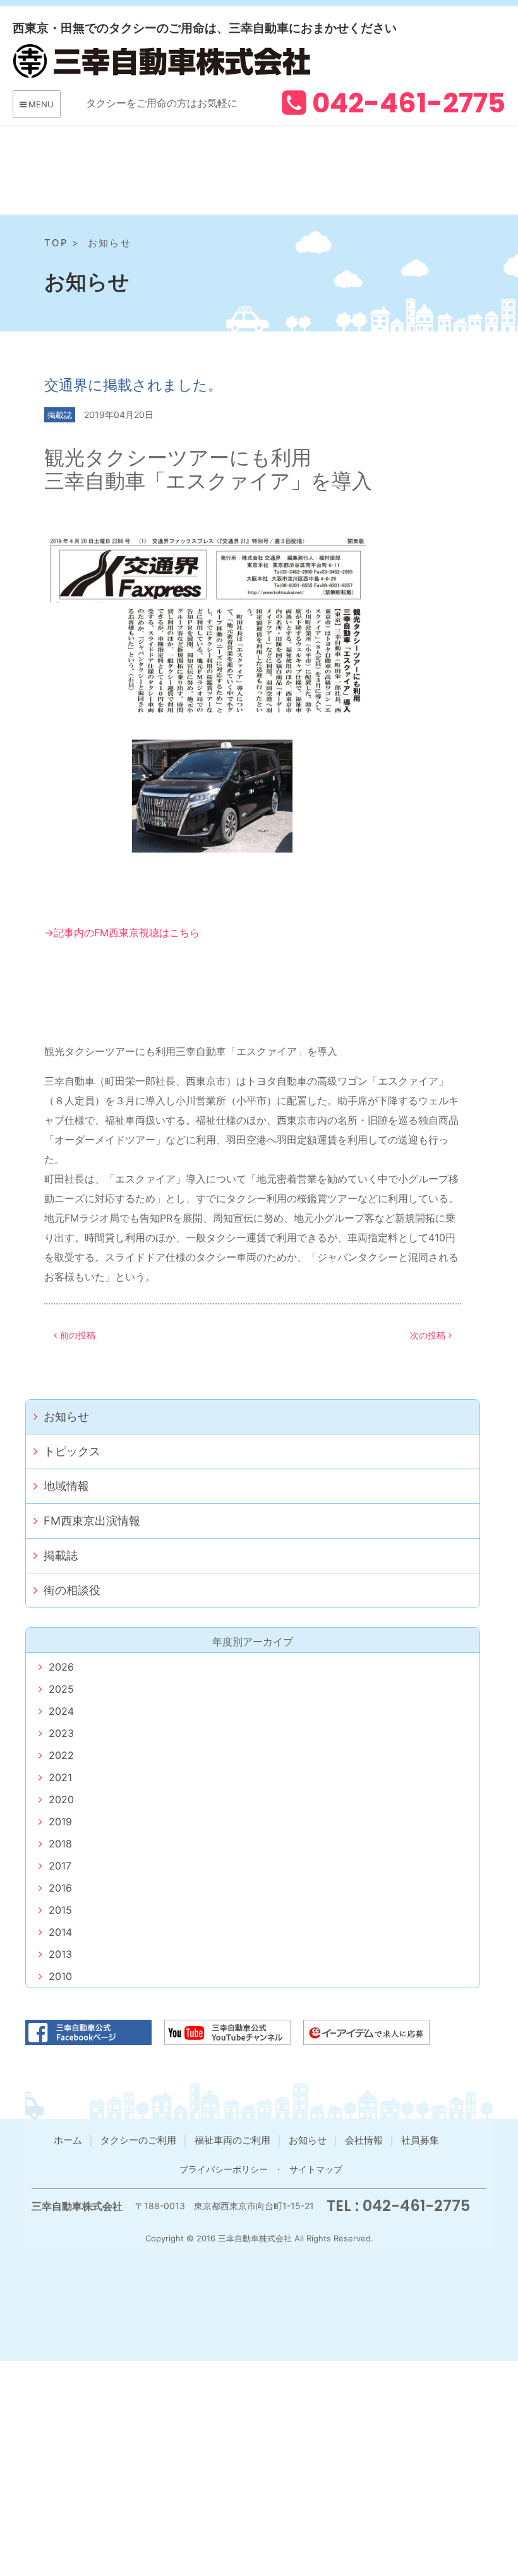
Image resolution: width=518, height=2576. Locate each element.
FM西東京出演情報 (92, 1521)
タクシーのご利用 (138, 2140)
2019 (60, 1822)
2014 (60, 1932)
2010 (60, 1976)
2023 (61, 1733)
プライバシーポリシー (224, 2169)
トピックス (72, 1451)
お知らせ (66, 1416)
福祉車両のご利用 (232, 2140)
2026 (61, 1667)
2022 (61, 1755)
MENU (41, 104)
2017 (60, 1866)
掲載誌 (60, 415)
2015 (60, 1910)
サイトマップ (316, 2169)
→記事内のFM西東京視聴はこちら (122, 933)
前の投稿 (78, 1335)
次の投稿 (428, 1335)
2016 (60, 1888)
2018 (60, 1844)
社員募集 (420, 2140)
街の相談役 (72, 1590)
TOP (56, 243)
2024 (61, 1711)
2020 (61, 1799)
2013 (60, 1954)
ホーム (68, 2140)
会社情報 (364, 2140)
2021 (60, 1777)
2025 (61, 1689)
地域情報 (66, 1486)
